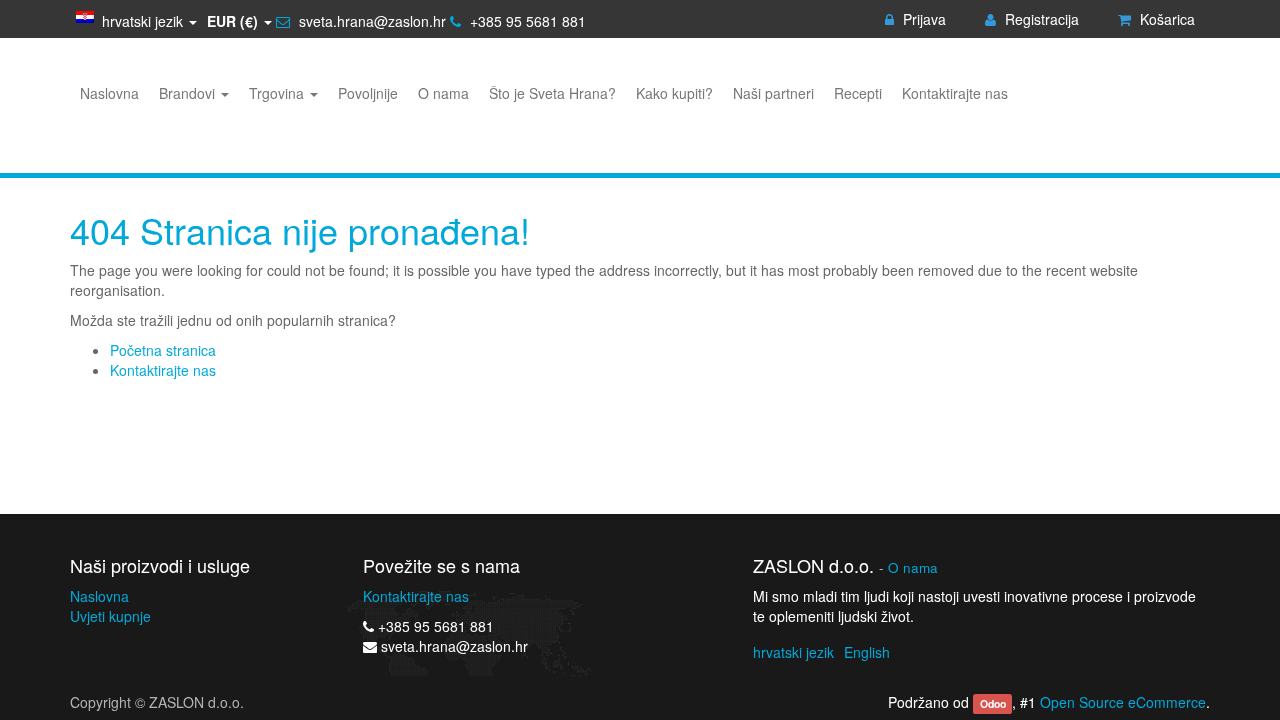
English (867, 652)
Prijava (922, 19)
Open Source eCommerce (1123, 702)
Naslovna (99, 596)
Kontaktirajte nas (163, 370)
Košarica (1165, 19)
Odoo (993, 703)
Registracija (1040, 19)
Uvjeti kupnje (110, 616)
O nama (913, 567)
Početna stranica (163, 350)
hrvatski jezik (793, 652)
